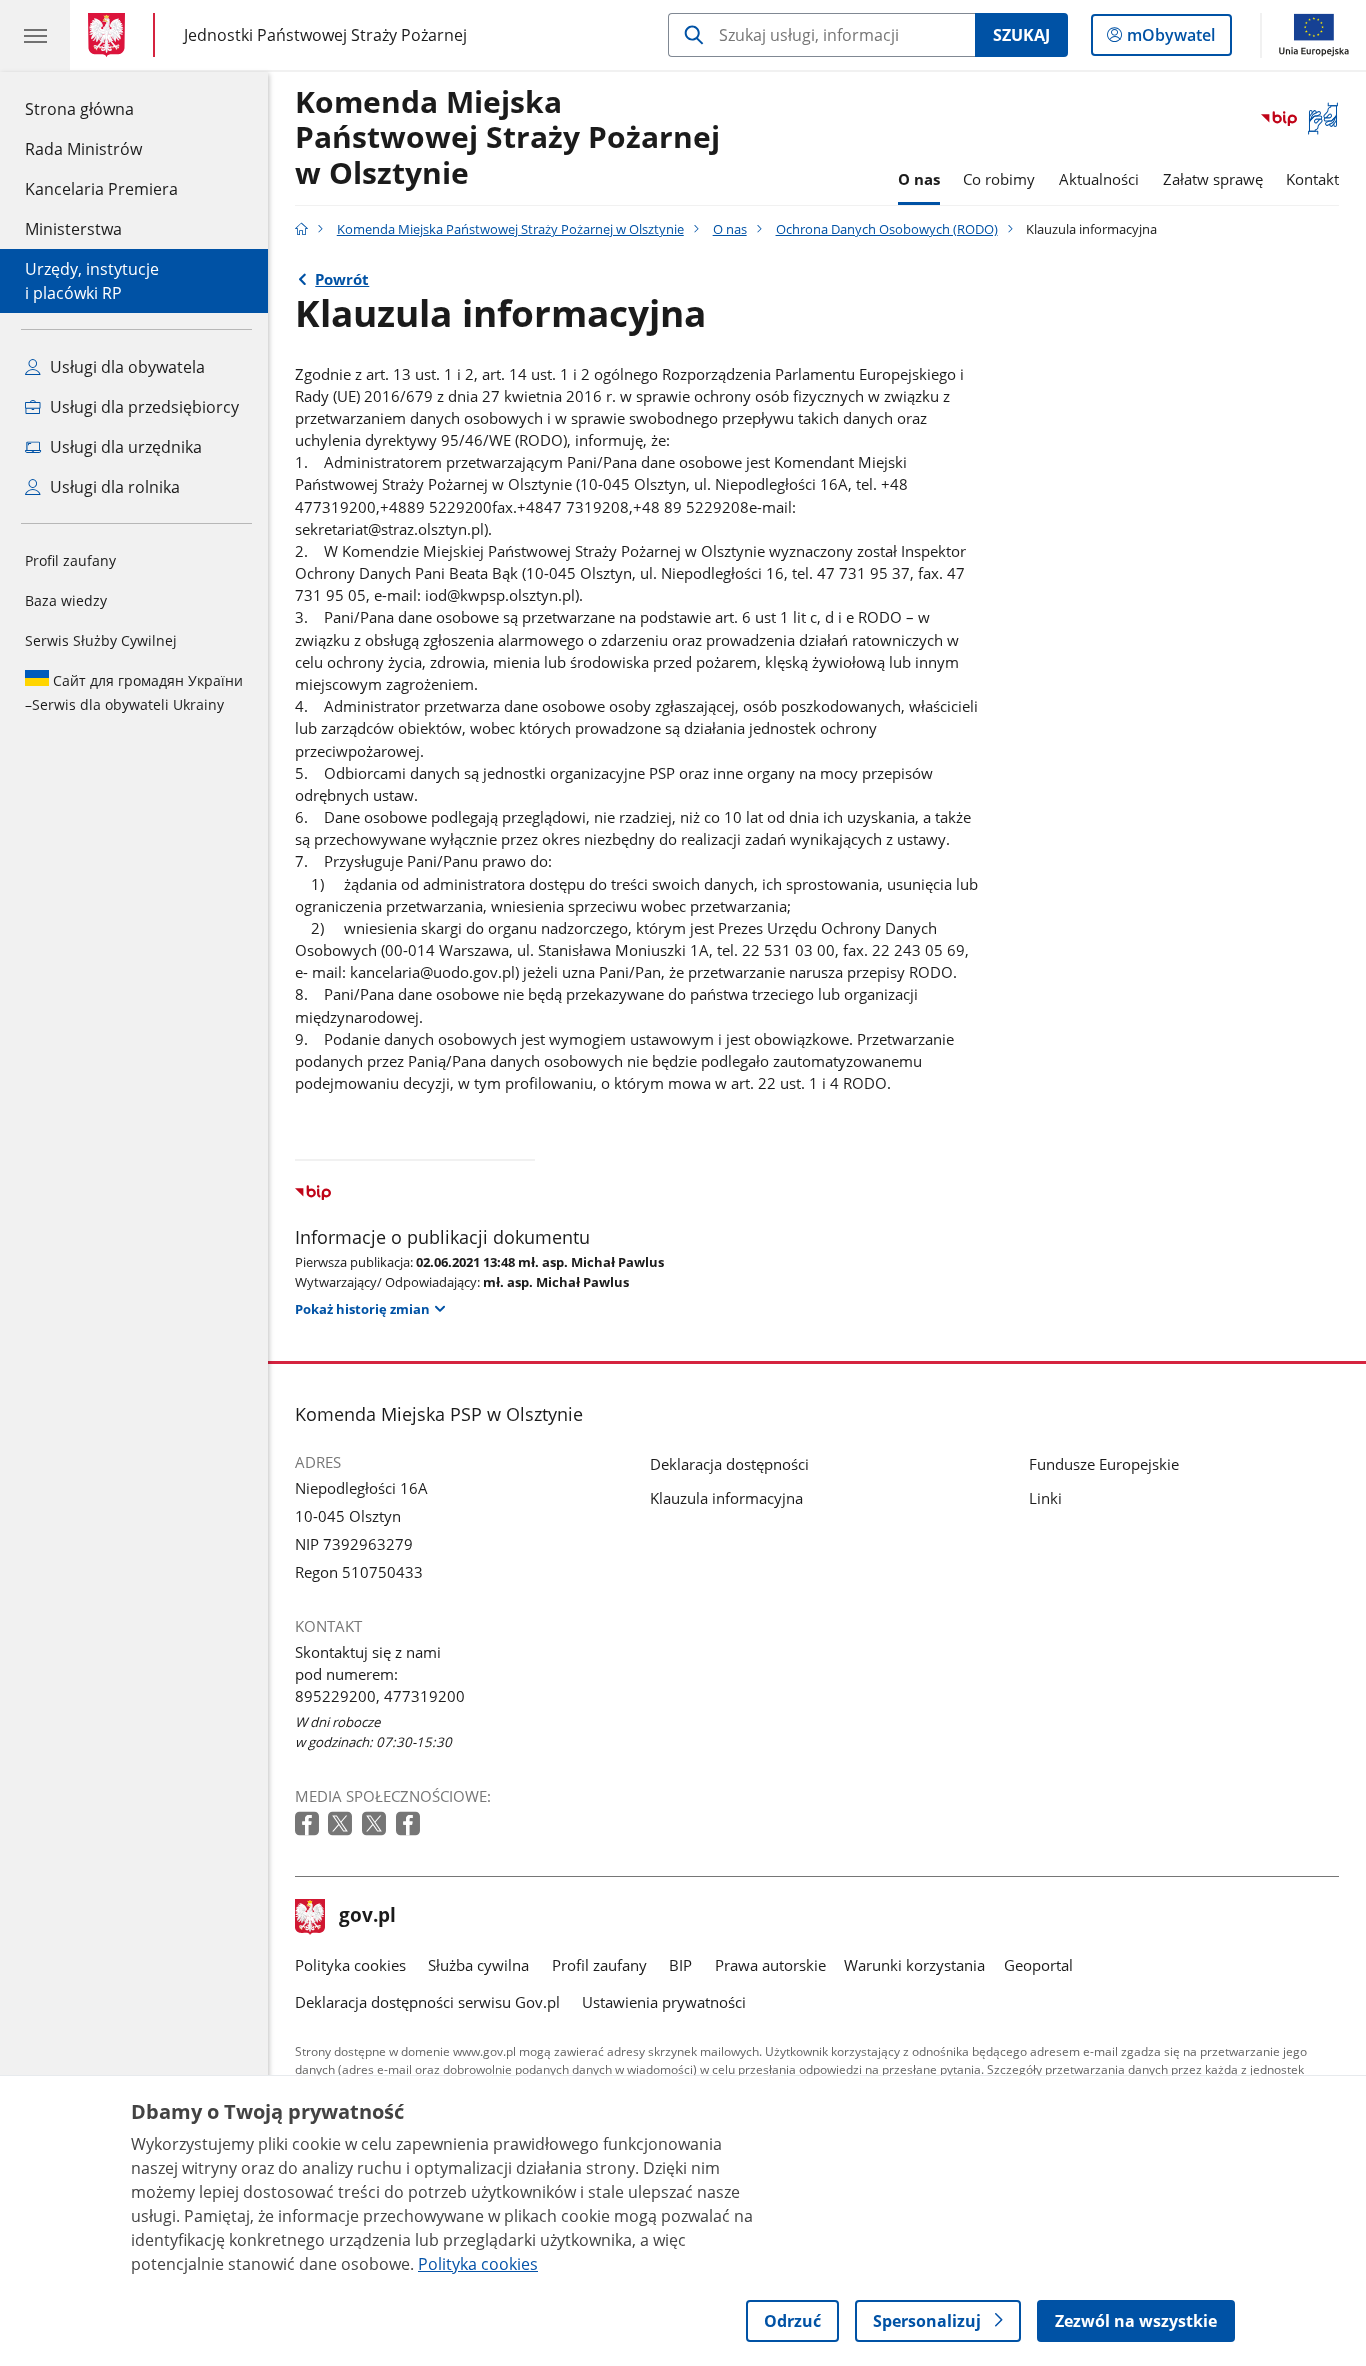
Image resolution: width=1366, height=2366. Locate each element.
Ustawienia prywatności (664, 2002)
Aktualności (1099, 179)
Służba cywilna (478, 1965)
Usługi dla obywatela (125, 367)
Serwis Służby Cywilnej (101, 640)
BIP (680, 1965)
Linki (1045, 1498)
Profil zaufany (70, 560)
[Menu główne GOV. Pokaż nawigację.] (35, 35)
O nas (919, 179)
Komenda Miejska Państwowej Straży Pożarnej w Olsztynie (507, 138)
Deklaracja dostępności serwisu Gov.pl (427, 2002)
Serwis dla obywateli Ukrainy (134, 692)
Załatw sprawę (1213, 179)
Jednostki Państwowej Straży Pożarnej (325, 34)
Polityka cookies (350, 1965)
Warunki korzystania (914, 1965)
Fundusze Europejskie (1104, 1464)
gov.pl (367, 1917)
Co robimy (999, 179)
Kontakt (1312, 179)
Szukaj (1021, 35)
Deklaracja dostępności (729, 1464)
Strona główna (101, 108)
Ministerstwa (73, 229)
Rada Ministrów (83, 149)
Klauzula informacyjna (726, 1498)
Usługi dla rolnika (113, 487)
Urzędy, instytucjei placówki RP (92, 281)
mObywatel (1170, 39)
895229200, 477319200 (380, 1696)
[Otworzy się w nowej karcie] (309, 1824)
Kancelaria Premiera (101, 189)
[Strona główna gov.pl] (110, 35)
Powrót (342, 279)
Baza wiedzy (66, 600)
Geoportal (1038, 1965)
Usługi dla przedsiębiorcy (142, 407)
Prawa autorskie (770, 1965)
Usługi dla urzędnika (124, 447)
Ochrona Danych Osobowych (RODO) (887, 229)
